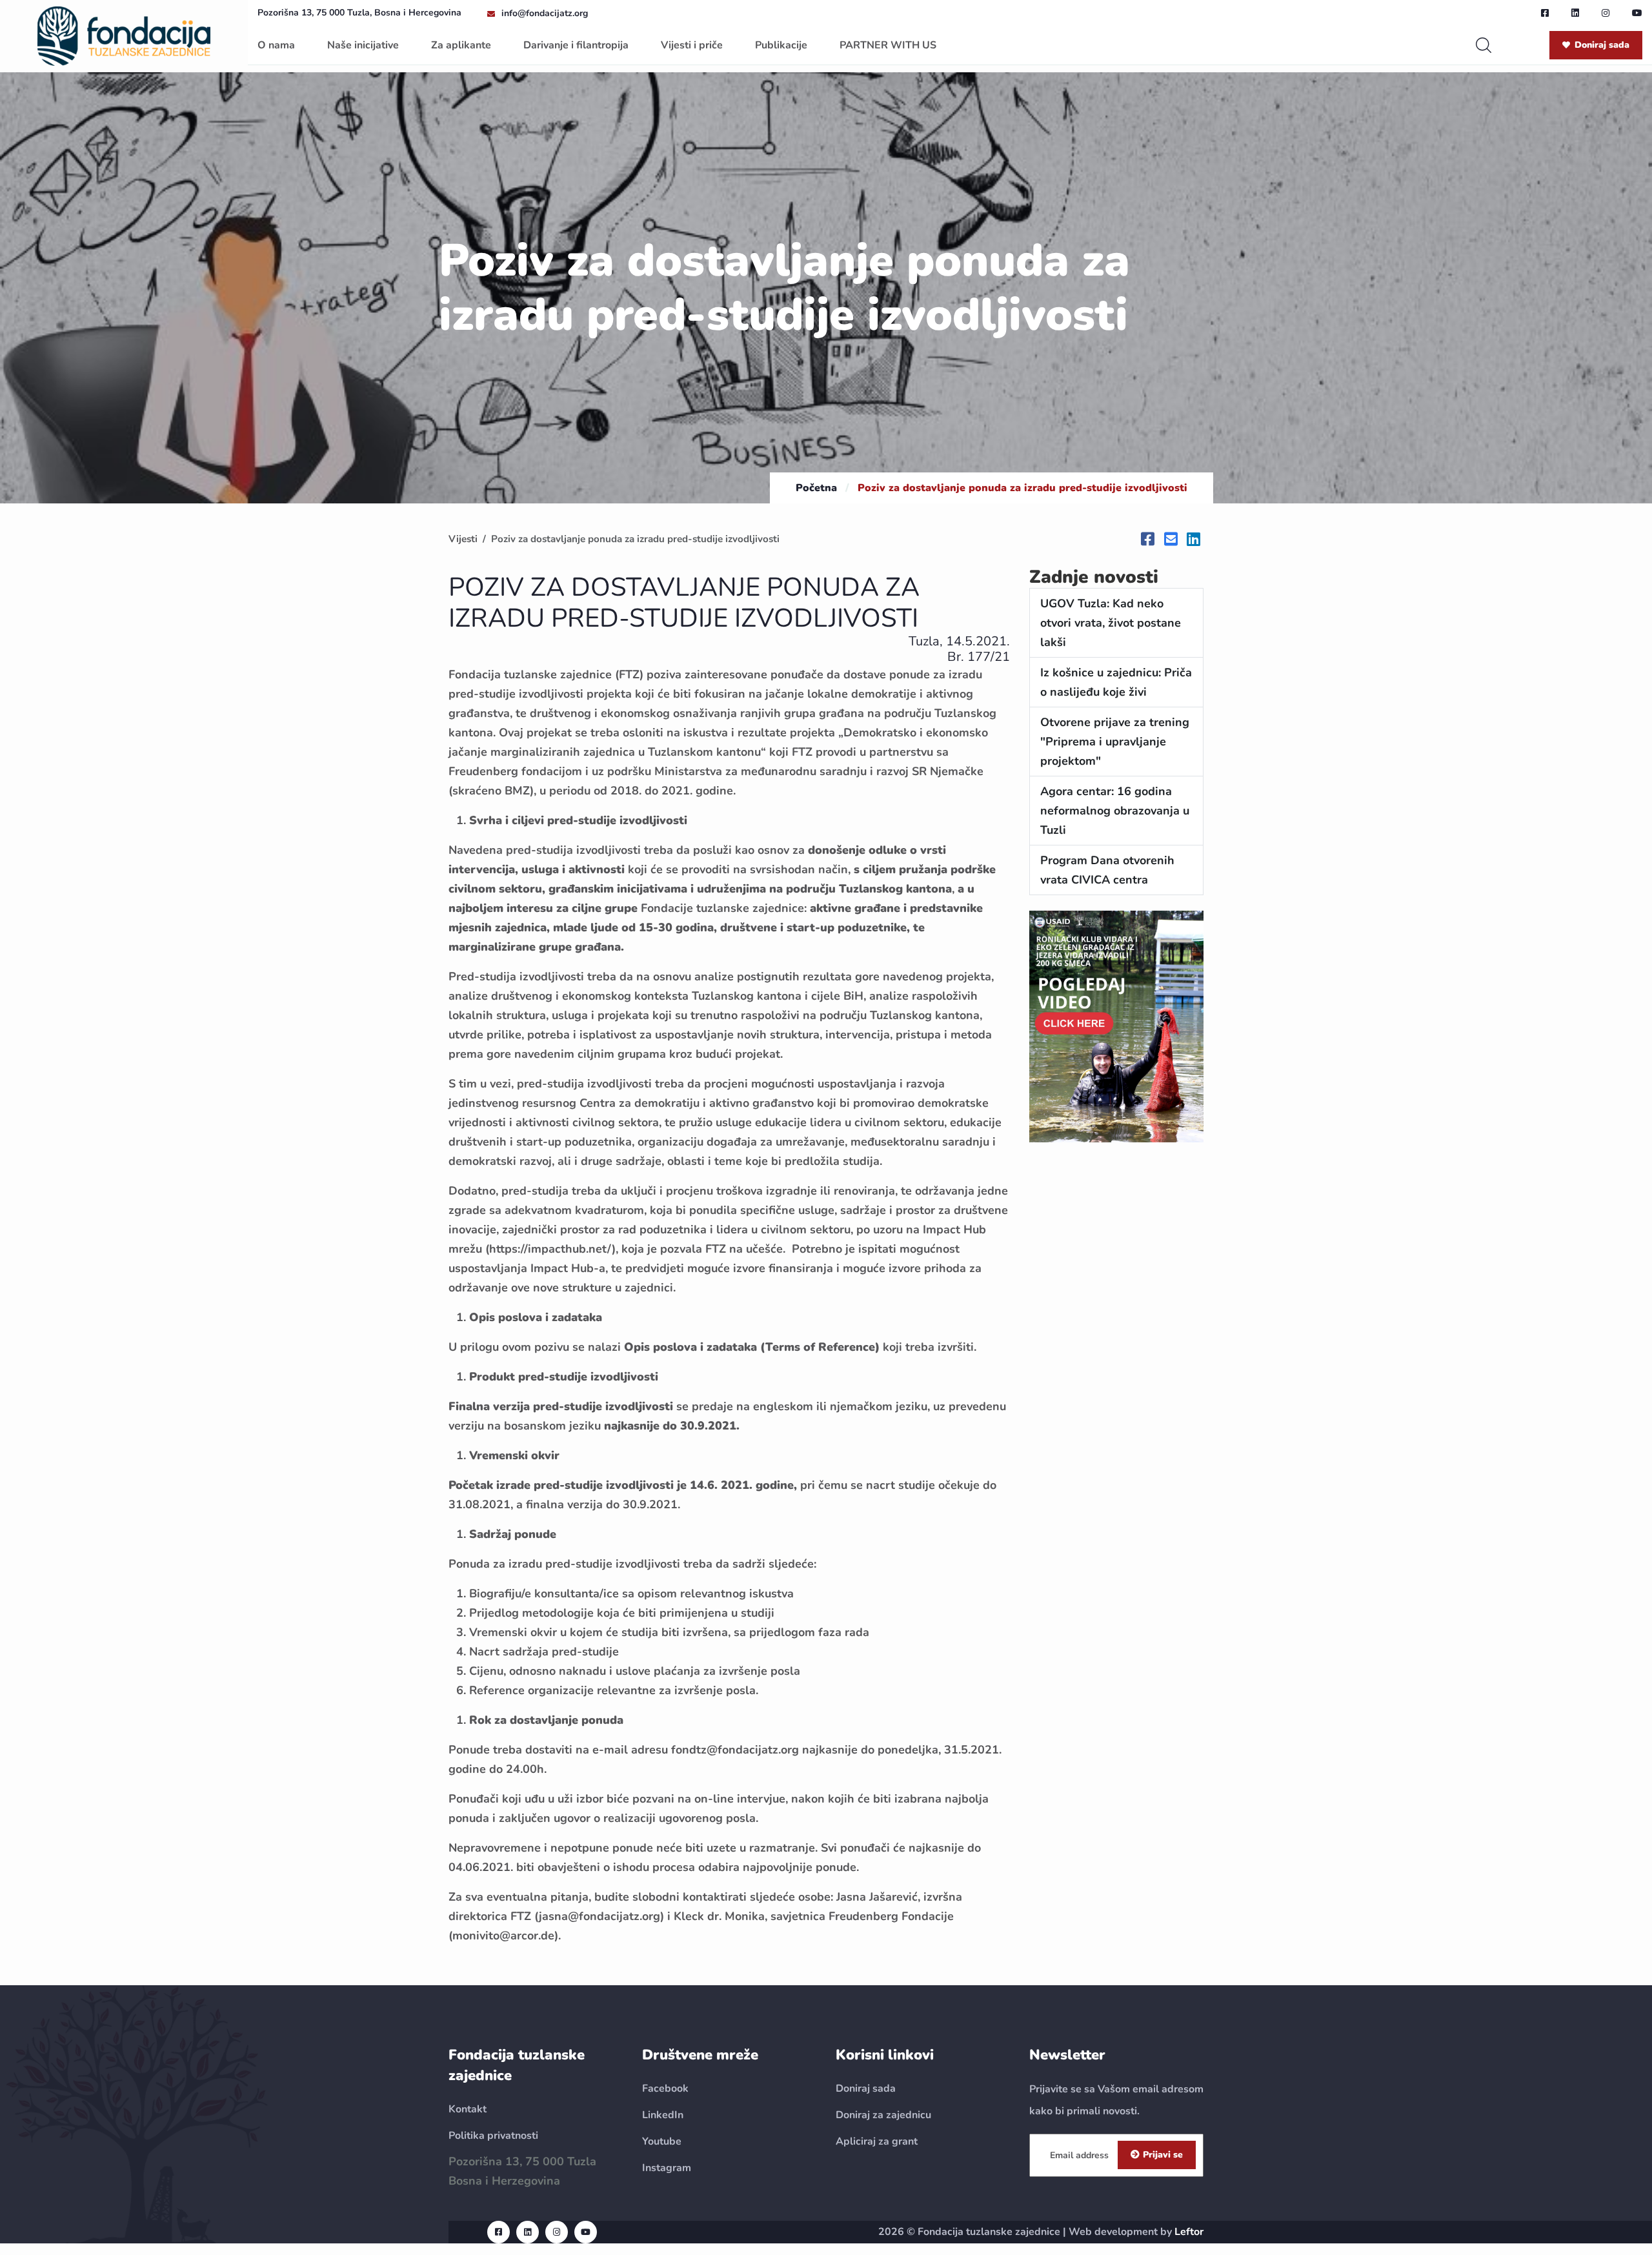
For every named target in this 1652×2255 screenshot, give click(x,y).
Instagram (667, 2168)
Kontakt (468, 2109)
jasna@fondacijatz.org (599, 1916)
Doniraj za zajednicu (883, 2115)
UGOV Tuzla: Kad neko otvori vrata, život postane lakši (1111, 623)
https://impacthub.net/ (550, 1249)
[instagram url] (1606, 13)
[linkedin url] (1575, 13)
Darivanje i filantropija (576, 45)
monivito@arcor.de (503, 1936)
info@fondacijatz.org (545, 13)
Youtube (662, 2141)
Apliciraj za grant (877, 2141)
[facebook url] (1545, 13)
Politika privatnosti (493, 2136)
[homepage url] (124, 35)
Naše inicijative (363, 45)
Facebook (665, 2088)
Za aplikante (461, 45)
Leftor (1189, 2232)
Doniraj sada (1602, 45)
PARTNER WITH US (888, 45)
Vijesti (463, 539)
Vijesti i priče (692, 45)
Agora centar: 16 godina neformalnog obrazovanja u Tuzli (1115, 811)
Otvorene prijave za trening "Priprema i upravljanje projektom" (1115, 742)
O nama (276, 45)
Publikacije (781, 45)
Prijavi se (1163, 2155)
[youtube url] (1637, 13)
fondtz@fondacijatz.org (735, 1750)
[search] (1484, 45)
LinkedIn (663, 2115)
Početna (816, 488)
